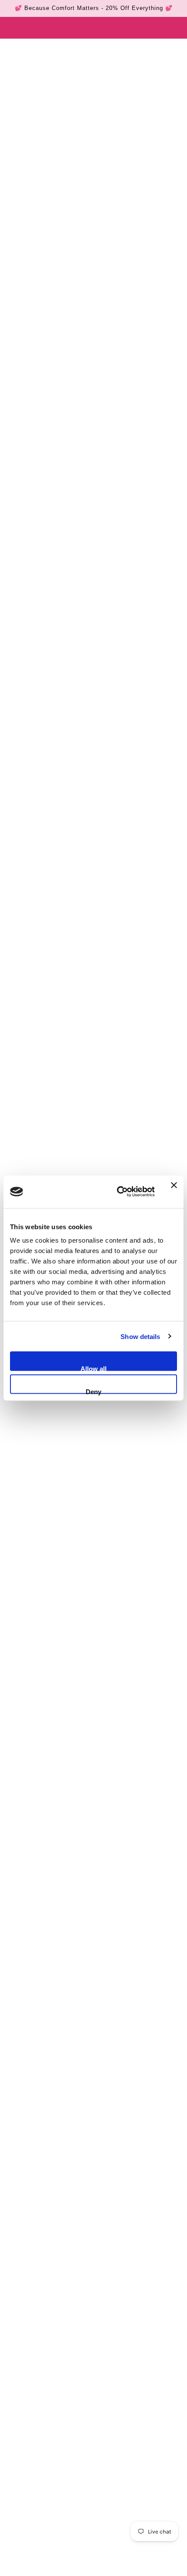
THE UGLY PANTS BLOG (55, 47)
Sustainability (72, 2281)
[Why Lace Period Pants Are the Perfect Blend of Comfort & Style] (93, 1968)
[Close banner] (174, 1192)
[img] (65, 2563)
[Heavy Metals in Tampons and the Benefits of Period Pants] (93, 2145)
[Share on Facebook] (13, 2316)
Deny (93, 1391)
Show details (140, 1336)
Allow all (93, 1368)
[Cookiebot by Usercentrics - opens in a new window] (118, 1192)
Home (14, 47)
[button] (88, 2316)
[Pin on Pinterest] (50, 2316)
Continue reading (39, 1892)
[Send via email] (69, 2316)
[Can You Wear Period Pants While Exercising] (93, 1791)
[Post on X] (31, 2316)
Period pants (26, 2281)
